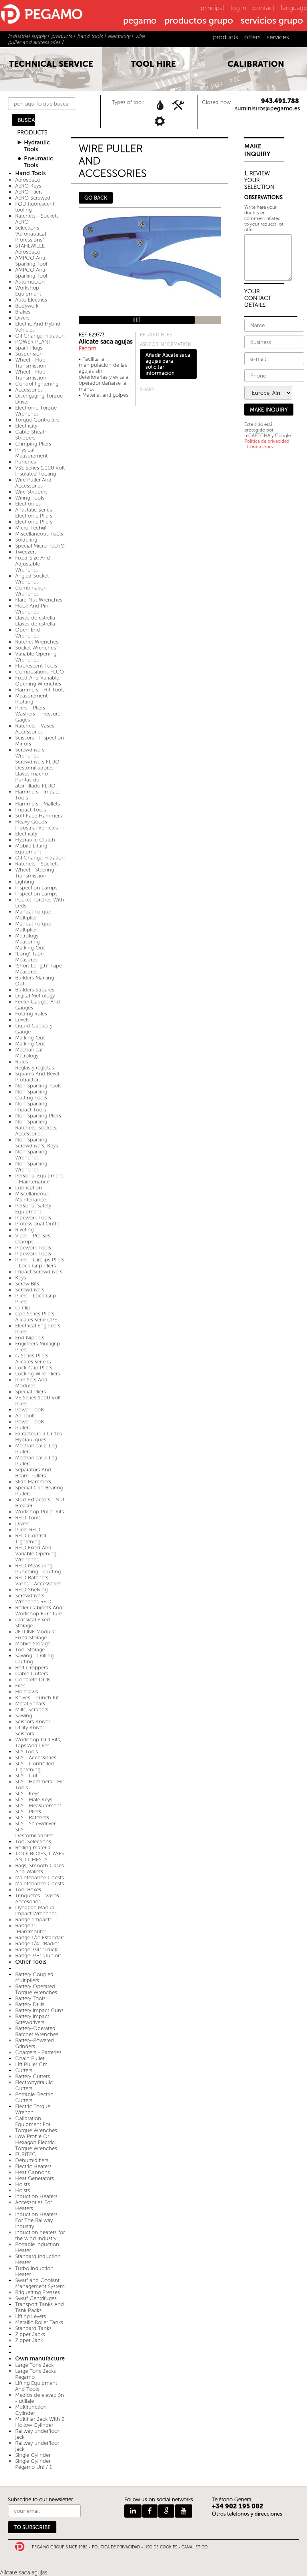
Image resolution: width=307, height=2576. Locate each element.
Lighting (25, 882)
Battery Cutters (33, 2076)
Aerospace (28, 180)
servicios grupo (272, 21)
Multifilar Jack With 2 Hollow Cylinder (40, 2422)
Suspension (29, 354)
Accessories (29, 390)
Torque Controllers (37, 420)
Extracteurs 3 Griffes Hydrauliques (39, 1437)
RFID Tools (28, 1518)
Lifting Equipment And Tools (36, 2386)
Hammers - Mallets (38, 804)
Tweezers (26, 552)
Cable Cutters (32, 1674)
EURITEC (26, 2154)
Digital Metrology (35, 996)
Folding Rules (31, 1014)
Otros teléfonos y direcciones (247, 2514)
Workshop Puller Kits (40, 1512)
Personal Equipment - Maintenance (39, 1179)
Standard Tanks (33, 2328)
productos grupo (199, 21)
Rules (22, 1062)
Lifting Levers (31, 2316)
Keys (21, 1278)
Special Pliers (31, 1392)
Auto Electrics (31, 300)
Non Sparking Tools (38, 1086)
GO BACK (96, 198)
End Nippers (30, 1338)
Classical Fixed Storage (33, 1623)
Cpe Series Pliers (35, 1314)
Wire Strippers (31, 492)
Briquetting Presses (38, 2292)
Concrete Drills (33, 1680)
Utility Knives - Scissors (32, 1731)
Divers (22, 318)
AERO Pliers (29, 192)
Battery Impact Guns (39, 2010)
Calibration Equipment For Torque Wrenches (36, 2124)
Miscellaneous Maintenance (32, 1197)
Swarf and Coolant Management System (40, 2283)
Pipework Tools (33, 1218)
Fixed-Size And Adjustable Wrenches (33, 564)
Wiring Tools (30, 498)
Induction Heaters (36, 2196)
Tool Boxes (28, 1890)
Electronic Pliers (34, 522)
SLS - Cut (26, 1776)
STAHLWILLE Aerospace (30, 249)
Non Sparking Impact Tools (31, 1107)
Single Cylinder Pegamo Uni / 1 (34, 2464)
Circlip (23, 1308)
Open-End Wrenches (28, 633)
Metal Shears (30, 1704)
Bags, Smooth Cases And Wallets (40, 1869)
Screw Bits (27, 1284)
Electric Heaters (33, 2166)
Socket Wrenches (36, 648)
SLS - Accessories (36, 1758)
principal (212, 8)
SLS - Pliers (28, 1812)
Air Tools (25, 1416)
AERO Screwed (33, 198)
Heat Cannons (33, 2172)
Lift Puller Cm (31, 2064)
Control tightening (37, 384)
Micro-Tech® (31, 528)
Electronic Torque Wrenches (36, 411)
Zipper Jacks (30, 2334)
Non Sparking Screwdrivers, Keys (37, 1143)
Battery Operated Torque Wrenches (36, 1989)
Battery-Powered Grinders (35, 2043)
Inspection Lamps (36, 888)
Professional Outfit (37, 1224)
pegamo (140, 21)
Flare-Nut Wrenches (39, 600)
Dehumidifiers (32, 2160)
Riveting (24, 1230)
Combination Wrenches (31, 591)
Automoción (30, 282)
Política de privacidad (267, 441)
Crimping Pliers (33, 444)
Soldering (26, 540)
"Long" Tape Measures (29, 957)
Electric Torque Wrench (33, 2109)
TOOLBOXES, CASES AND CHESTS (40, 1857)
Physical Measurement (31, 453)
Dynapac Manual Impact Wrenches (36, 1911)
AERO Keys (28, 186)
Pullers (23, 1428)
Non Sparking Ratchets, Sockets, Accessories (36, 1128)
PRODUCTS (32, 133)
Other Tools (31, 1962)
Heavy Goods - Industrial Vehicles (37, 825)
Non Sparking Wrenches (31, 1155)
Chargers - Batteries (38, 2052)
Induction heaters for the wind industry (40, 2235)
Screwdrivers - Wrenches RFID (33, 1599)
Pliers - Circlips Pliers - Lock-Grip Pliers (40, 1263)
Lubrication (29, 1188)
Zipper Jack (29, 2340)
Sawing (24, 1716)
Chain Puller (30, 2058)
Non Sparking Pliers (38, 1116)
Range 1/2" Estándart (40, 1937)
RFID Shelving (31, 1590)
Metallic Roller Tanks (39, 2322)
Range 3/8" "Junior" (38, 1955)
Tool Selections (33, 1842)
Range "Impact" (33, 1920)
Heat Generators (35, 2178)
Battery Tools (30, 1998)
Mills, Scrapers (32, 1710)
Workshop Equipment (28, 291)
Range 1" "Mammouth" (31, 1929)
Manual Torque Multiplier (33, 915)
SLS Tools (27, 1752)
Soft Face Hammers (39, 816)
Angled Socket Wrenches (32, 579)
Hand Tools (30, 173)
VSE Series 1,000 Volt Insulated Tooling (40, 471)
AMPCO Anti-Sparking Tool (31, 261)
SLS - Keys (27, 1794)
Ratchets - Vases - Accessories (37, 729)
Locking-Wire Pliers (38, 1374)
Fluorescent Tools (36, 666)
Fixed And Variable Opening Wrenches (38, 681)
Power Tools (30, 1410)
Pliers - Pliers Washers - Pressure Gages (38, 714)
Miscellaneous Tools (39, 534)
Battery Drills (30, 2004)
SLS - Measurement (38, 1806)
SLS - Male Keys (34, 1800)
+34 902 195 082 (238, 2506)
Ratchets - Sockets (37, 864)
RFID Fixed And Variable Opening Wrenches (36, 1554)
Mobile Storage (33, 1644)
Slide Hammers (33, 1482)
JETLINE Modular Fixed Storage (36, 1635)
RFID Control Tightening (31, 1539)
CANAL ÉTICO (194, 2547)
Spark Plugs (29, 348)
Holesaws (27, 1692)
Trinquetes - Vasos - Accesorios (39, 1899)
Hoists (23, 2184)
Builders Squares (35, 990)
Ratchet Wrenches (37, 642)
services (278, 37)
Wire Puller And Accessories (33, 483)
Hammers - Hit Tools (40, 690)
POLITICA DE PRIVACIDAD (116, 2547)
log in (238, 8)
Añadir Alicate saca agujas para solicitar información (168, 364)
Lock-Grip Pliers (34, 1368)
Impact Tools (31, 810)
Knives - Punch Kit (37, 1698)
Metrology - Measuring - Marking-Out (30, 942)
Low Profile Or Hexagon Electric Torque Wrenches (36, 2142)
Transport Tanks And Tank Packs (40, 2307)
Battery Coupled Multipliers (34, 1977)
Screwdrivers (30, 1290)
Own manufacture (40, 2359)
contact (264, 8)
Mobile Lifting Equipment (31, 849)
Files (20, 1686)
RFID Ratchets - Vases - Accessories (38, 1581)
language (294, 8)
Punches (26, 462)
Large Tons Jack (34, 2365)
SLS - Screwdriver (35, 1824)
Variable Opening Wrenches (36, 657)
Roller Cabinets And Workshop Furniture (39, 1611)
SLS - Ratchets (32, 1818)
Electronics (28, 504)
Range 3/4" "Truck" (37, 1949)
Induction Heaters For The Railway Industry (36, 2220)
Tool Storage (30, 1650)
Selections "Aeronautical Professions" (31, 234)
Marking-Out (30, 1038)
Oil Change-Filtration (40, 336)
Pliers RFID (28, 1530)
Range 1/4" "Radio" (37, 1943)
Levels (22, 1020)
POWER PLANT (33, 342)
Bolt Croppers (32, 1668)
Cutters (24, 2070)
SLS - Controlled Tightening (35, 1767)
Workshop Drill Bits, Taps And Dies (38, 1743)
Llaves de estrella (35, 618)
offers (252, 37)
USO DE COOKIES (161, 2547)
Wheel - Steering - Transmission (36, 873)
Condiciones (260, 447)
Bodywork (27, 306)
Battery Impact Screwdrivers (32, 2019)
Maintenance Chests (40, 1878)
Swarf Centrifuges (36, 2298)
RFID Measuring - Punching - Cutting (38, 1569)
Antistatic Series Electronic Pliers (34, 513)
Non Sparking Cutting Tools (31, 1095)
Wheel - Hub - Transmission (32, 363)
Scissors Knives (33, 1722)
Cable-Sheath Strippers (31, 435)
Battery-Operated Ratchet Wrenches (37, 2031)
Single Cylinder (33, 2455)
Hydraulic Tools (37, 146)
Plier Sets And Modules (31, 1383)
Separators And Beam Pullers (33, 1473)
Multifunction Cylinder (31, 2410)
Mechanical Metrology (29, 1053)
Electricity (26, 426)
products (226, 37)
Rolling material (33, 1848)
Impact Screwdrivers (39, 1272)
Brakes (23, 312)
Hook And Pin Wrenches (32, 609)
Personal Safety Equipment (33, 1209)
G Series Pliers (32, 1356)
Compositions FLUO (40, 672)
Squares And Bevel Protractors (37, 1077)
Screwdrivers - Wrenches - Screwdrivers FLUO (37, 756)
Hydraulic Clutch (35, 840)
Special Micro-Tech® (40, 546)
